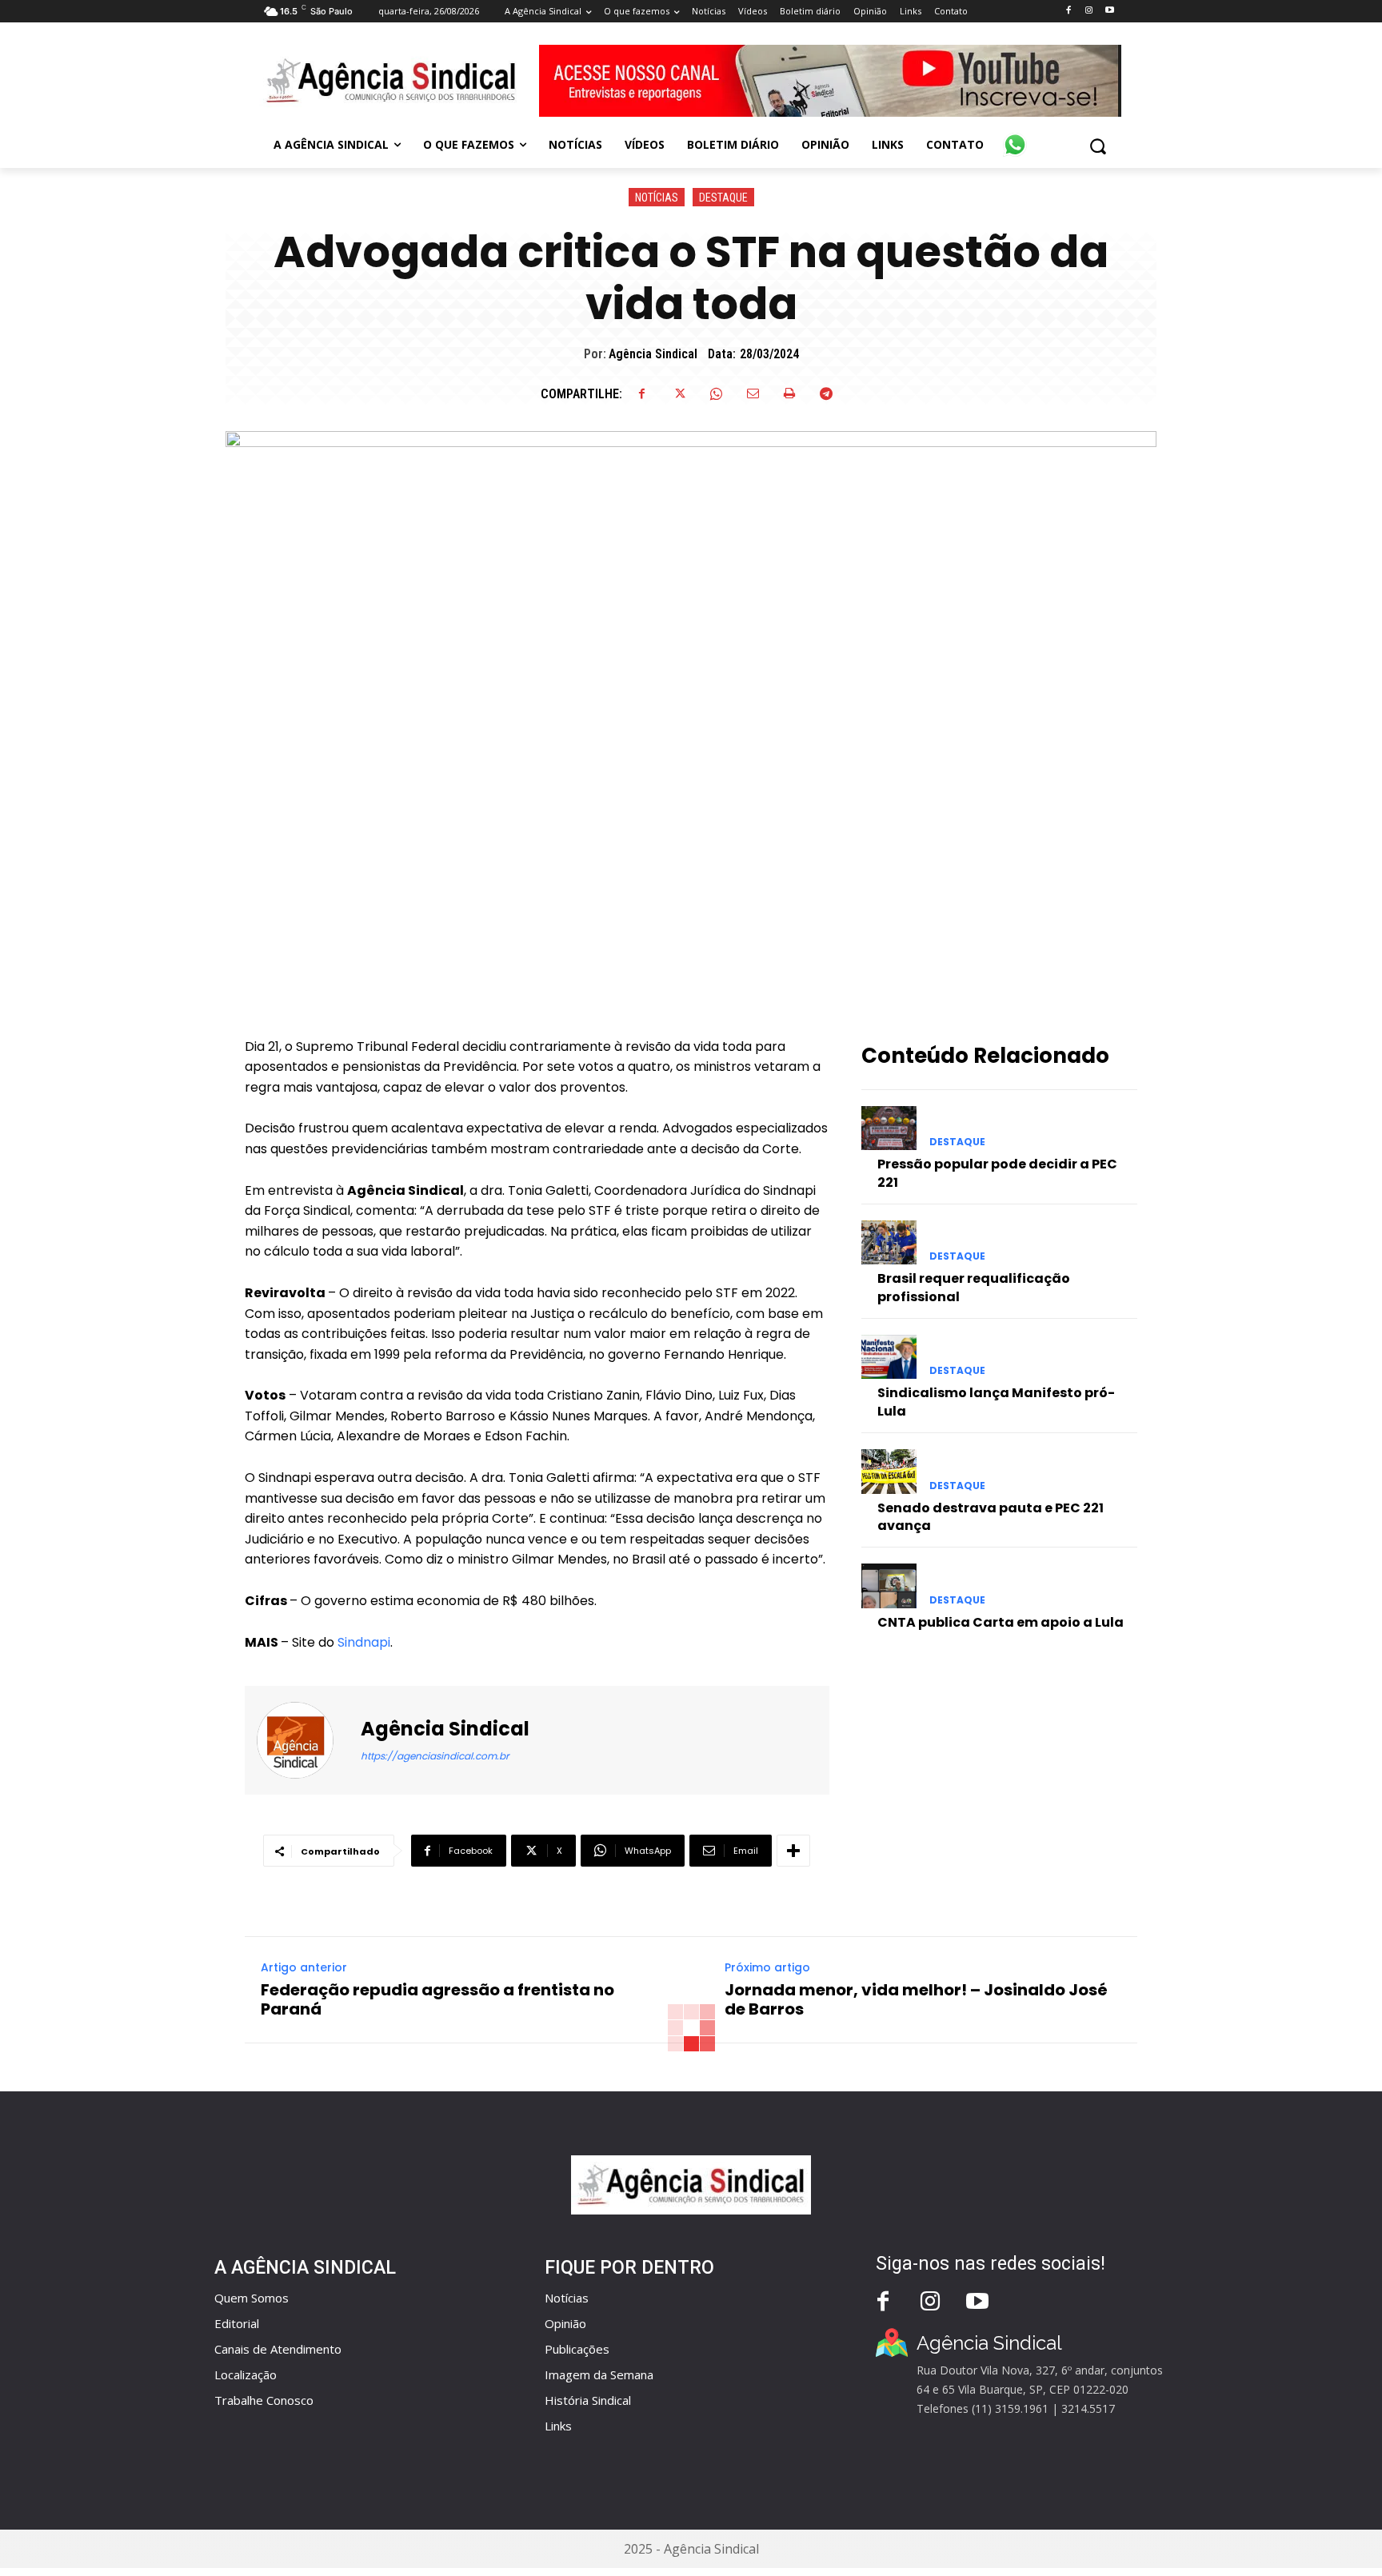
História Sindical (588, 2400)
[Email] (753, 393)
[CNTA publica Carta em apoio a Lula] (889, 1586)
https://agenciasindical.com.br (435, 1756)
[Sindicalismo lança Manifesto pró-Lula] (889, 1357)
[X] (679, 393)
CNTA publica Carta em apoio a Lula (1001, 1622)
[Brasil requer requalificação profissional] (889, 1242)
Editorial (237, 2323)
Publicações (577, 2349)
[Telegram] (826, 393)
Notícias (657, 198)
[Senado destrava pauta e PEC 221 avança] (889, 1471)
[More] (793, 1851)
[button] (1098, 146)
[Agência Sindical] (305, 1740)
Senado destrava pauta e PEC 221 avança (991, 1517)
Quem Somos (252, 2298)
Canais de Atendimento (278, 2349)
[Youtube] (1110, 11)
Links (558, 2426)
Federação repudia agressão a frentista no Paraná (437, 1999)
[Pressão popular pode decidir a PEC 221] (889, 1128)
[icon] (1015, 136)
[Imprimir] (789, 393)
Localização (246, 2374)
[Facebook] (1068, 11)
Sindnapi (364, 1642)
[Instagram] (1089, 11)
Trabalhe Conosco (264, 2400)
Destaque (723, 198)
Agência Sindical (653, 354)
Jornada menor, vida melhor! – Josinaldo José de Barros (916, 1999)
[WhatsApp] (716, 393)
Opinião (565, 2323)
